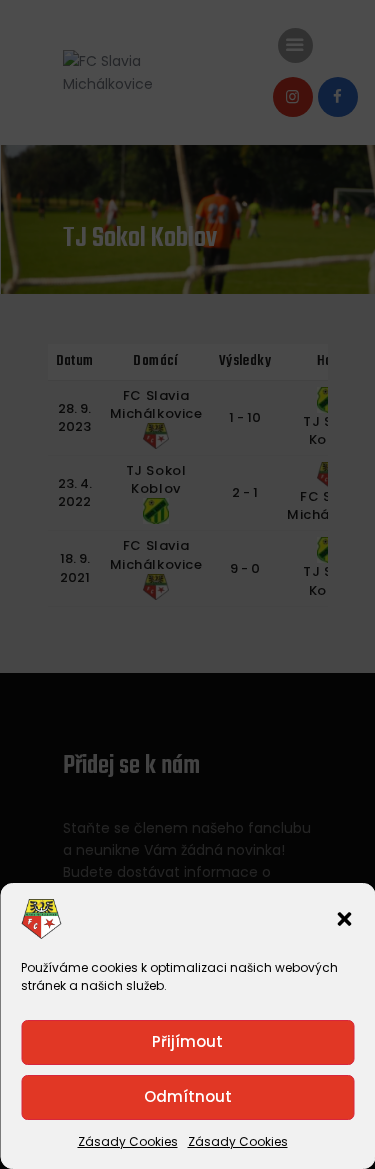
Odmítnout (188, 1096)
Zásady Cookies (128, 1141)
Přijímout (187, 1041)
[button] (344, 919)
